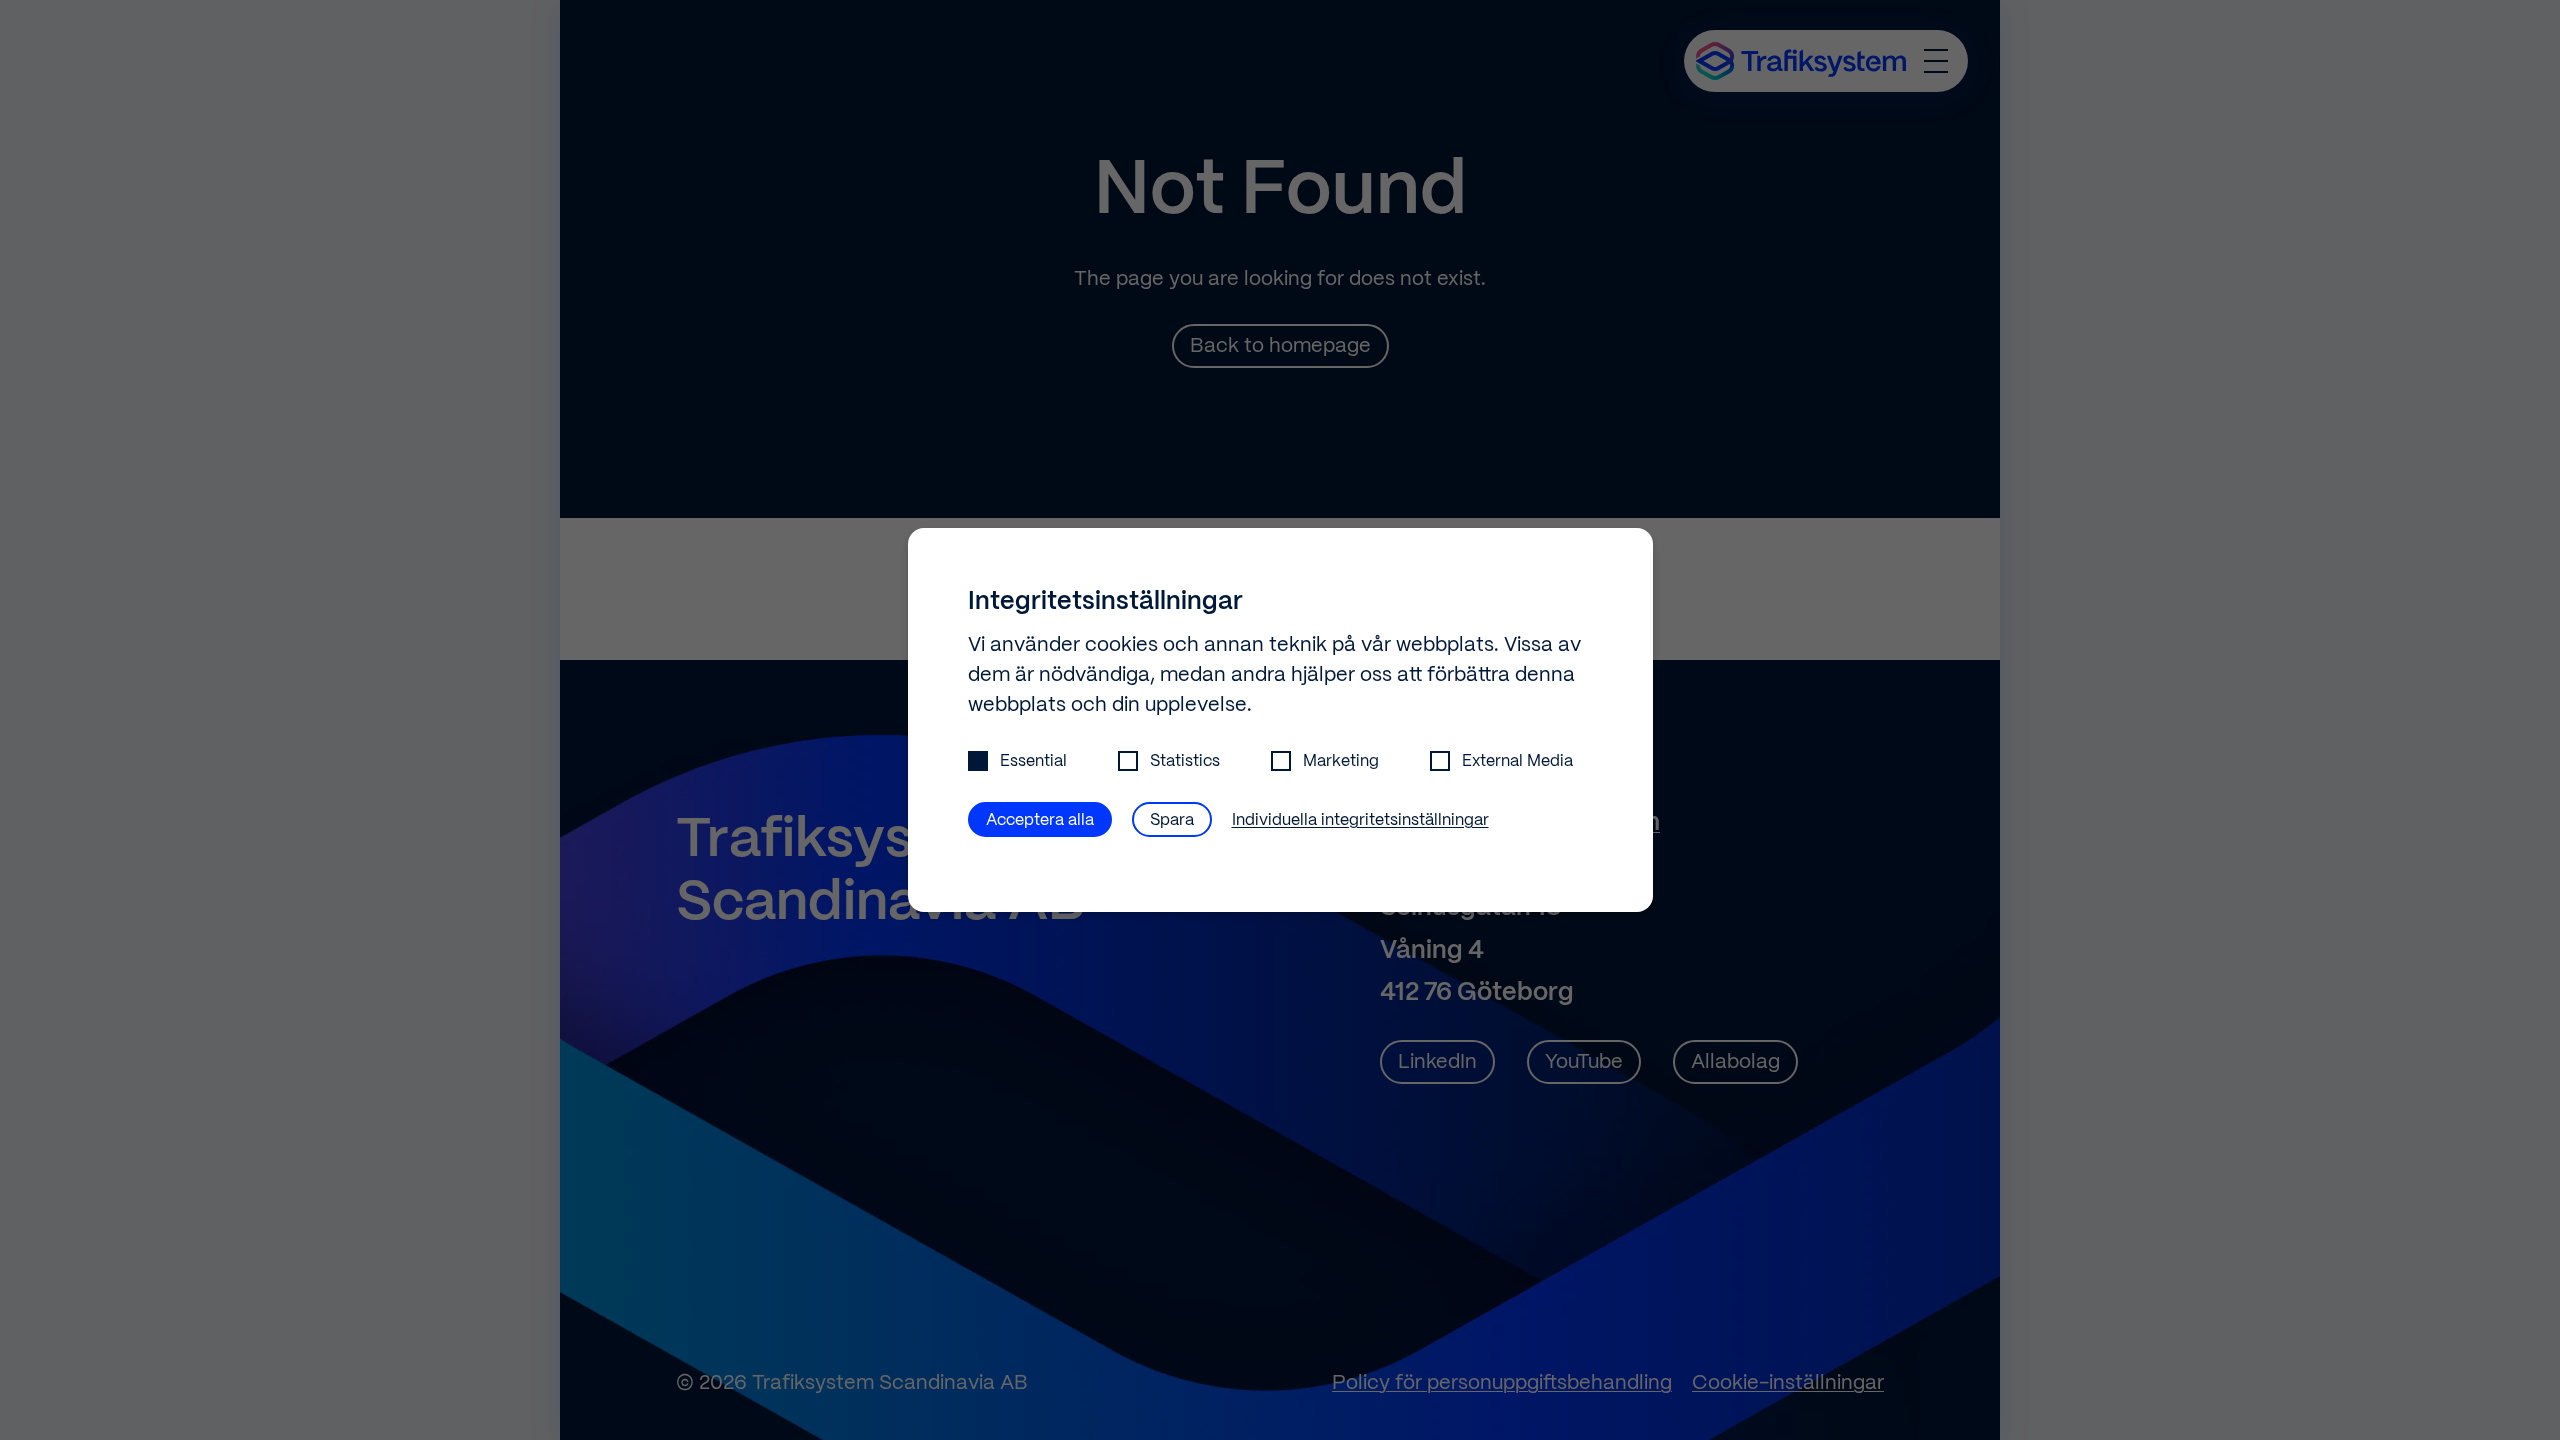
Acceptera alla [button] (1040, 820)
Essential (1033, 761)
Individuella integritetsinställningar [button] (1360, 820)
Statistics (1185, 761)
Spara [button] (1172, 820)
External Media (1517, 761)
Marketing (1341, 761)
